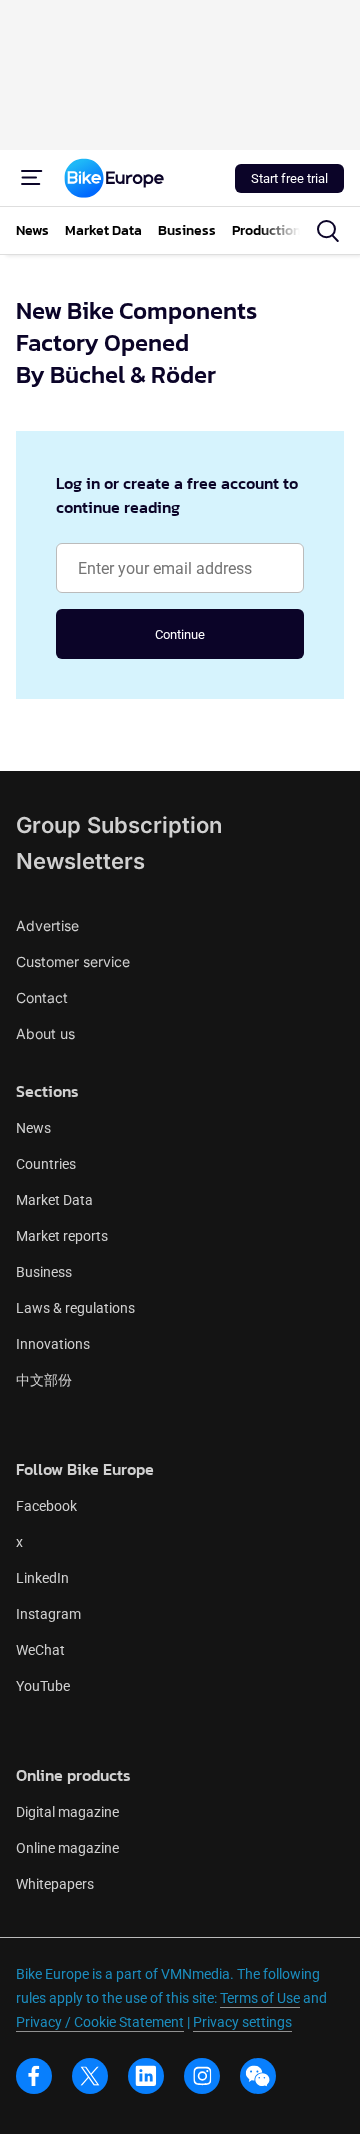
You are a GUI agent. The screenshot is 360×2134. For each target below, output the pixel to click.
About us (45, 1033)
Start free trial (289, 178)
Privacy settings (242, 2022)
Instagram (48, 1614)
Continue (180, 634)
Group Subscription (119, 825)
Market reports (62, 1236)
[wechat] (258, 2076)
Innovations (53, 1344)
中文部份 (44, 1380)
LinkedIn (42, 1578)
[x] (90, 2076)
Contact (42, 997)
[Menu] (32, 178)
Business (44, 1272)
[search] (328, 231)
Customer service (73, 961)
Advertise (47, 925)
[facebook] (34, 2076)
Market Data (54, 1200)
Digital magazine (67, 1812)
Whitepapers (55, 1884)
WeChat (40, 1650)
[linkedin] (146, 2076)
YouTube (43, 1686)
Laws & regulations (75, 1308)
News (33, 1128)
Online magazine (67, 1848)
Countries (46, 1164)
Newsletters (80, 861)
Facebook (46, 1506)
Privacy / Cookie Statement (100, 2022)
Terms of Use (260, 1998)
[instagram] (202, 2076)
